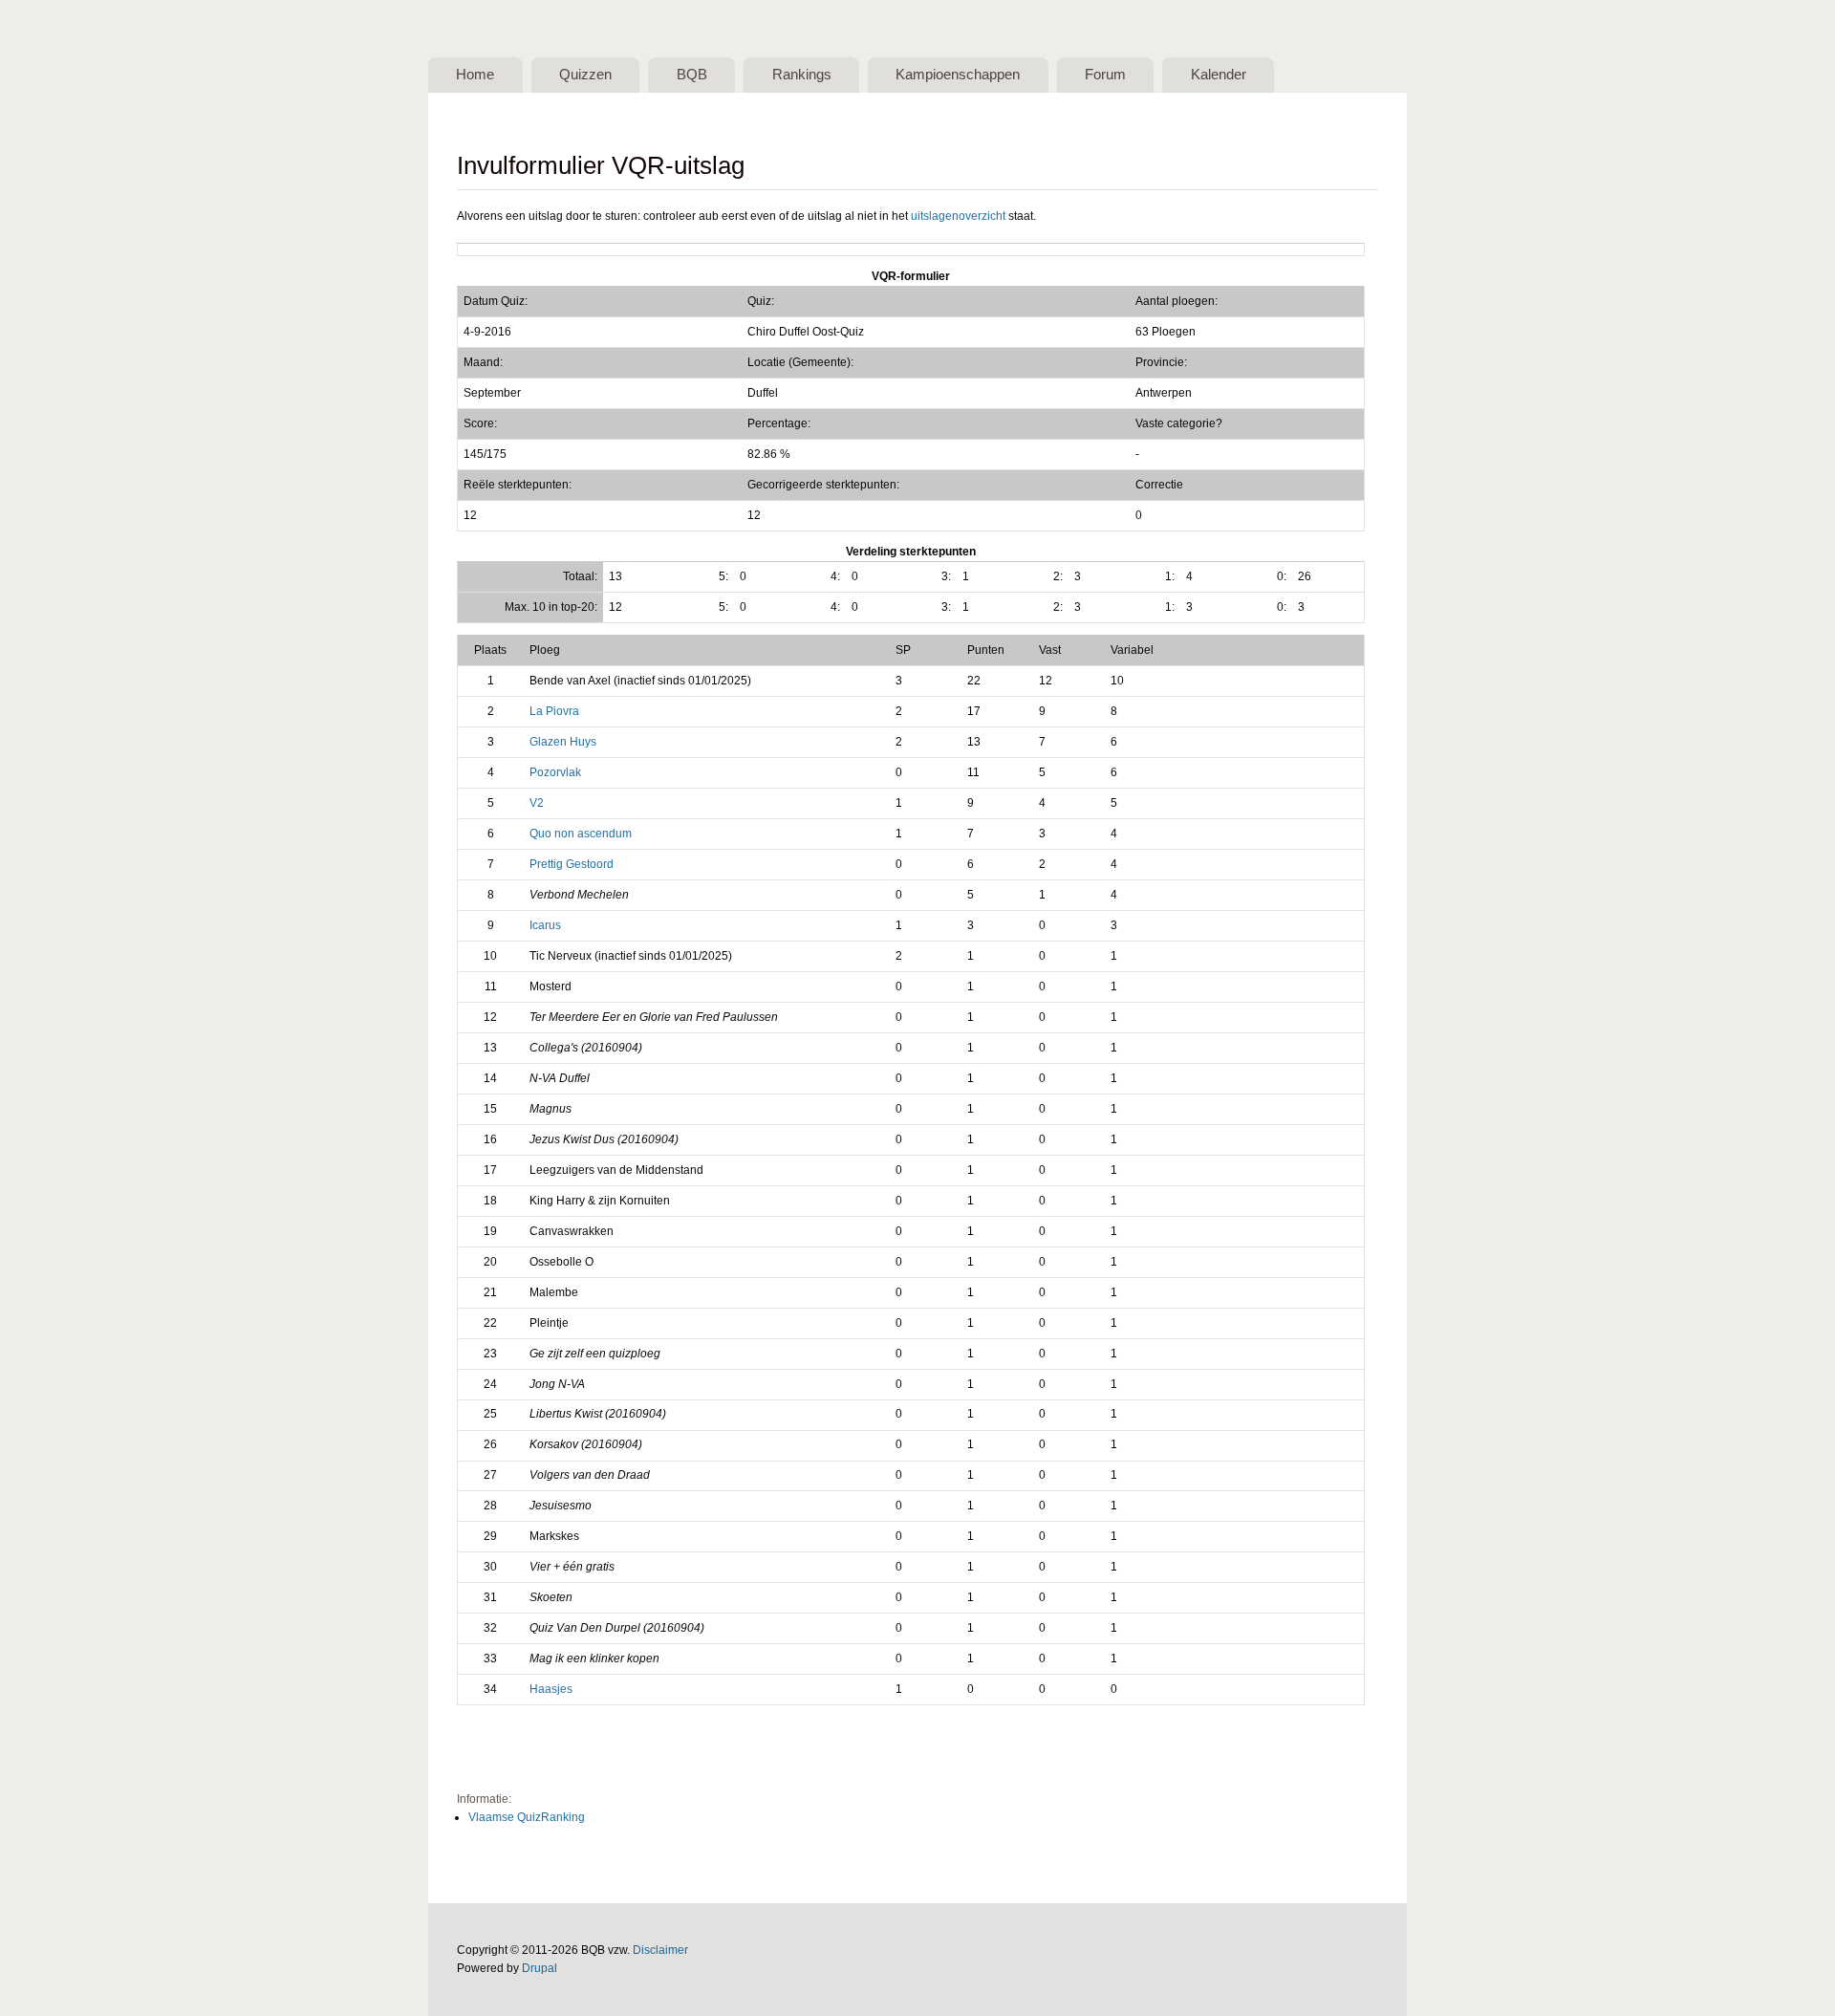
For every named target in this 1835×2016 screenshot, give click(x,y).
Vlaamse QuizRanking (527, 1817)
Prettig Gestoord (572, 864)
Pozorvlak (555, 772)
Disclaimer (660, 1950)
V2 (537, 803)
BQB (692, 75)
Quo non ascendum (581, 834)
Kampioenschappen (958, 75)
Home (475, 75)
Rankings (802, 75)
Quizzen (585, 75)
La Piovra (554, 711)
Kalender (1219, 75)
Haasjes (551, 1689)
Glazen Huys (563, 742)
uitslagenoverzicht (958, 216)
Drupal (540, 1968)
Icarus (545, 925)
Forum (1105, 75)
